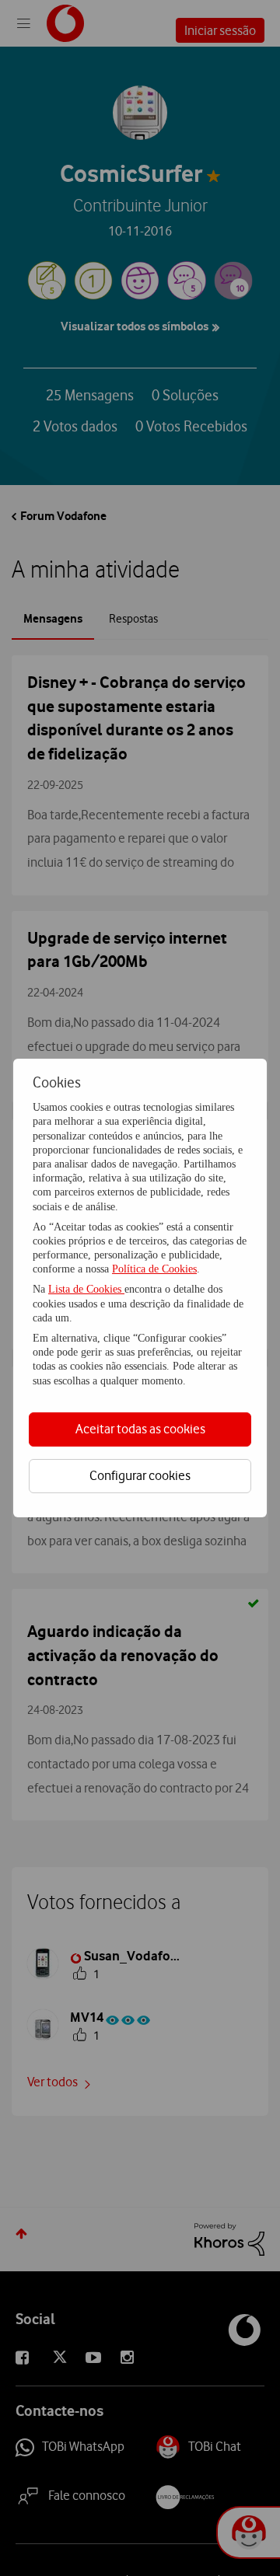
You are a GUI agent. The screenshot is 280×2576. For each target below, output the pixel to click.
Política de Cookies (154, 1269)
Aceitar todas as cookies (140, 1429)
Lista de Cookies (86, 1289)
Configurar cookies (140, 1475)
